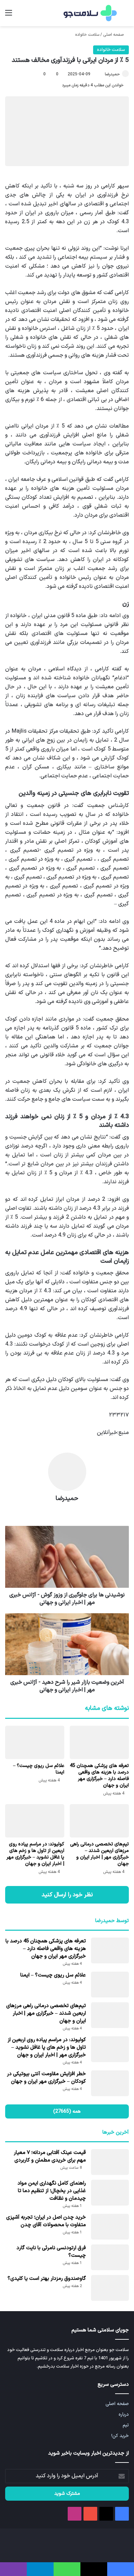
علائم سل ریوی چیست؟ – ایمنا (39, 1769)
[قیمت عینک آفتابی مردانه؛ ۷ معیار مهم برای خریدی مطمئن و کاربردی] (110, 2162)
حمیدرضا (112, 74)
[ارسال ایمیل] (102, 74)
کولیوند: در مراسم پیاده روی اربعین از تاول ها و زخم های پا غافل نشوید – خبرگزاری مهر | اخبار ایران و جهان (35, 1854)
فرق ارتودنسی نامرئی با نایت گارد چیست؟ (51, 2252)
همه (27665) (67, 2111)
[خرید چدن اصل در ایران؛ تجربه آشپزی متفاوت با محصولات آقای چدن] (110, 2227)
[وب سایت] (67, 1511)
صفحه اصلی (114, 35)
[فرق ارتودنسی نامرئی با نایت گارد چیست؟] (110, 2257)
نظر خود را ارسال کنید (67, 1895)
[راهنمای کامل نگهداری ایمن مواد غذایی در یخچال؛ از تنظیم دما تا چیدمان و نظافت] (110, 2193)
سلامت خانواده (87, 35)
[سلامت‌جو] (89, 13)
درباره (124, 2415)
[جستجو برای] (125, 16)
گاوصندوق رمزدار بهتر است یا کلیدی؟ (47, 2279)
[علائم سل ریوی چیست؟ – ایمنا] (35, 1742)
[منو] (9, 16)
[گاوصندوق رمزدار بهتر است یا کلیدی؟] (110, 2288)
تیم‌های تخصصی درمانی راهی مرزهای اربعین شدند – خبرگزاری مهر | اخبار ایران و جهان (99, 1854)
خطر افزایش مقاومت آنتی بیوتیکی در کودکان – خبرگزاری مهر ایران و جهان (46, 2078)
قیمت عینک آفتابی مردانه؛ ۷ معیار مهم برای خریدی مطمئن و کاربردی (50, 2157)
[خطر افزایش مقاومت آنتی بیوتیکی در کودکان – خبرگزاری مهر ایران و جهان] (110, 2083)
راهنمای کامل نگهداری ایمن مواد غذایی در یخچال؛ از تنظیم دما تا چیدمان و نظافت (52, 2191)
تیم (126, 2425)
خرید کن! (120, 2436)
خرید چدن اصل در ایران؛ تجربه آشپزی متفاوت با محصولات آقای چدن (46, 2221)
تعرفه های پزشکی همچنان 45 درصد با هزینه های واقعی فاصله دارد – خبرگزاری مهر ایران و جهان (99, 1776)
